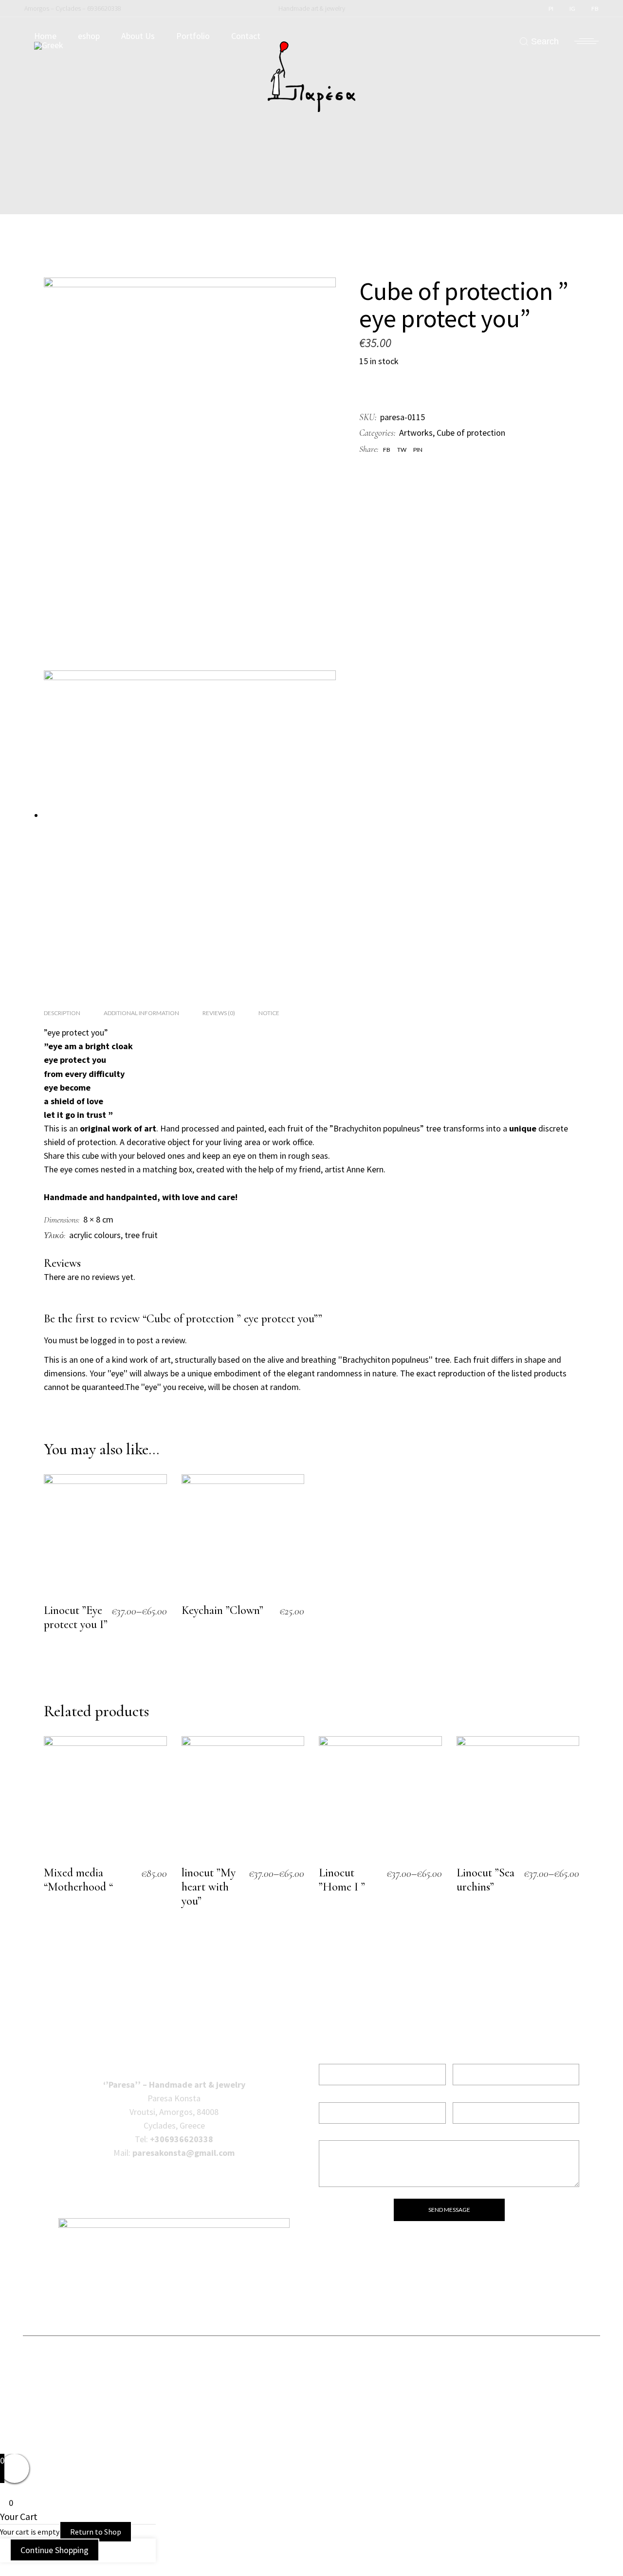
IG (572, 9)
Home (45, 36)
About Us (138, 36)
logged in (108, 1340)
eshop (89, 36)
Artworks (416, 433)
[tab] (62, 1013)
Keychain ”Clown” (222, 1610)
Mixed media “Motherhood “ (78, 1880)
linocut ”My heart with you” (209, 1887)
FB (595, 9)
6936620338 (104, 8)
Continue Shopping (55, 2550)
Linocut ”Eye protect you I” (76, 1617)
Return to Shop (96, 2532)
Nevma (419, 2436)
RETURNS (311, 2381)
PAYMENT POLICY (311, 2398)
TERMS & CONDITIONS (312, 2365)
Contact (246, 36)
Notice (269, 1013)
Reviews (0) (219, 1013)
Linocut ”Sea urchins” (486, 1880)
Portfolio (193, 36)
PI (551, 9)
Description (62, 1013)
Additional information (141, 1013)
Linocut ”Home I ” (342, 1880)
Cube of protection (471, 433)
